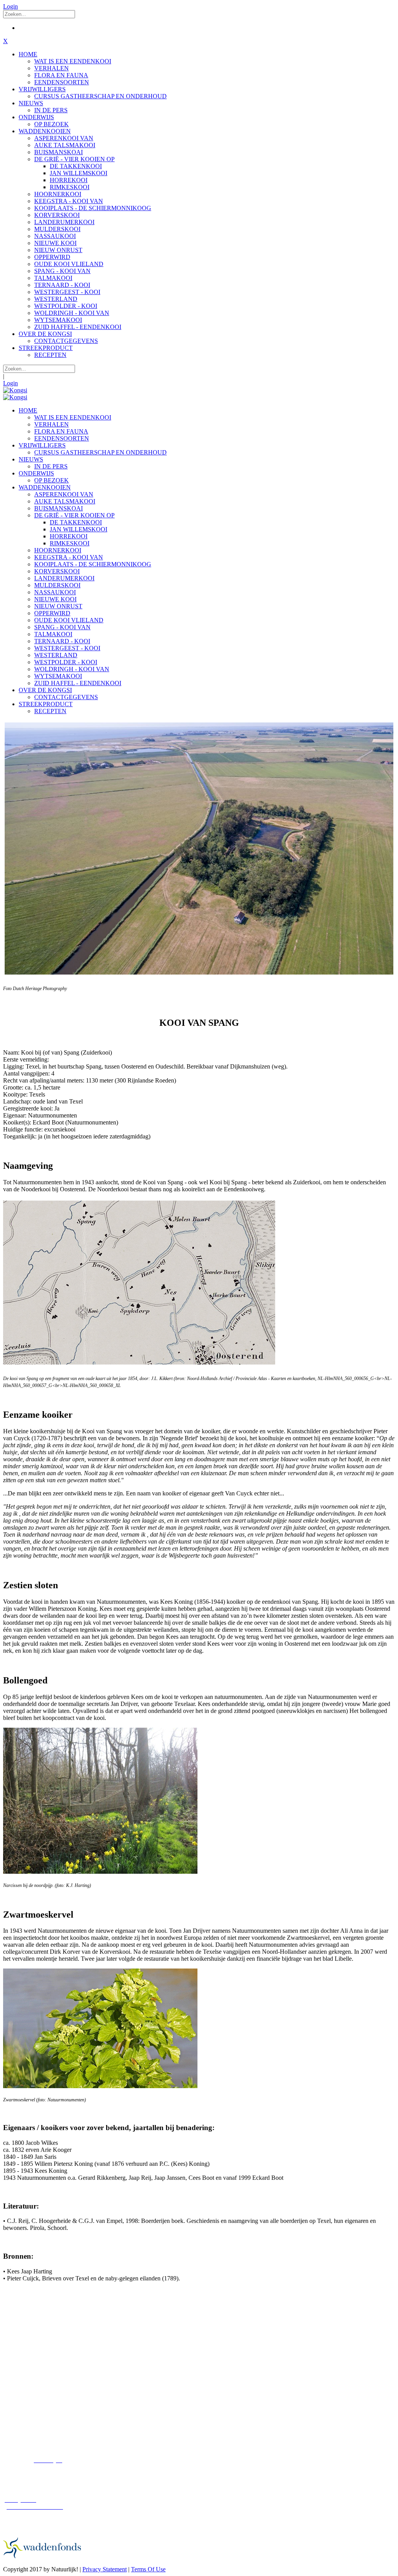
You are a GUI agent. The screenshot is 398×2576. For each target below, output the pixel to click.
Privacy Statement (105, 2569)
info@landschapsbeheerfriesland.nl (46, 2413)
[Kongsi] (15, 390)
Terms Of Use (148, 2569)
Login (10, 6)
